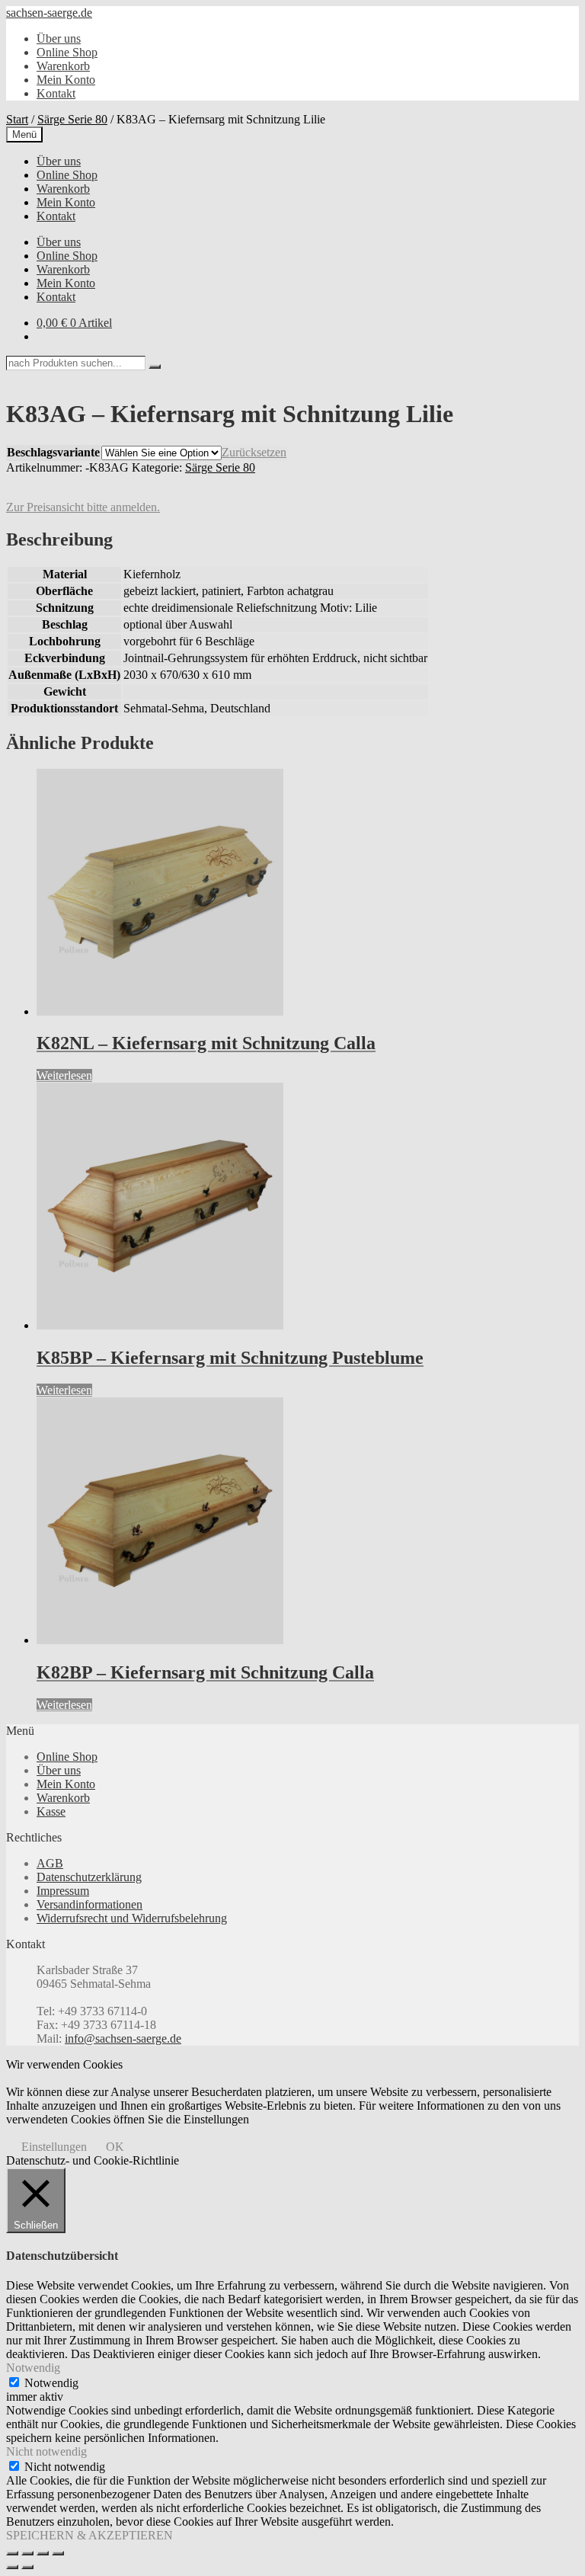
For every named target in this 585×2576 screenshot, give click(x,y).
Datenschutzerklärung (89, 1877)
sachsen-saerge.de (49, 13)
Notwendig (51, 2383)
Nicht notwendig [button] (46, 2451)
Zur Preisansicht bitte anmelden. (83, 507)
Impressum (63, 1891)
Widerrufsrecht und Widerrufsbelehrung (132, 1918)
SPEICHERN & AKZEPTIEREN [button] (90, 2535)
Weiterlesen (64, 1075)
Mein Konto (66, 80)
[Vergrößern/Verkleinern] (12, 2553)
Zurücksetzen (254, 452)
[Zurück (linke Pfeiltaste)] (12, 2567)
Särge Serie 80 (72, 119)
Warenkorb (63, 66)
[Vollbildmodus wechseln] (27, 2553)
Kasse (51, 1811)
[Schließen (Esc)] (58, 2553)
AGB (50, 1863)
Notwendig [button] (33, 2368)
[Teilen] (43, 2553)
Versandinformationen (90, 1904)
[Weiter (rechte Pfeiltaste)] (27, 2567)
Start (17, 119)
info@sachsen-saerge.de (123, 2038)
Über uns (59, 38)
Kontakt (56, 93)
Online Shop (67, 52)
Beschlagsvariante (53, 452)
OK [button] (115, 2147)
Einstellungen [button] (54, 2147)
